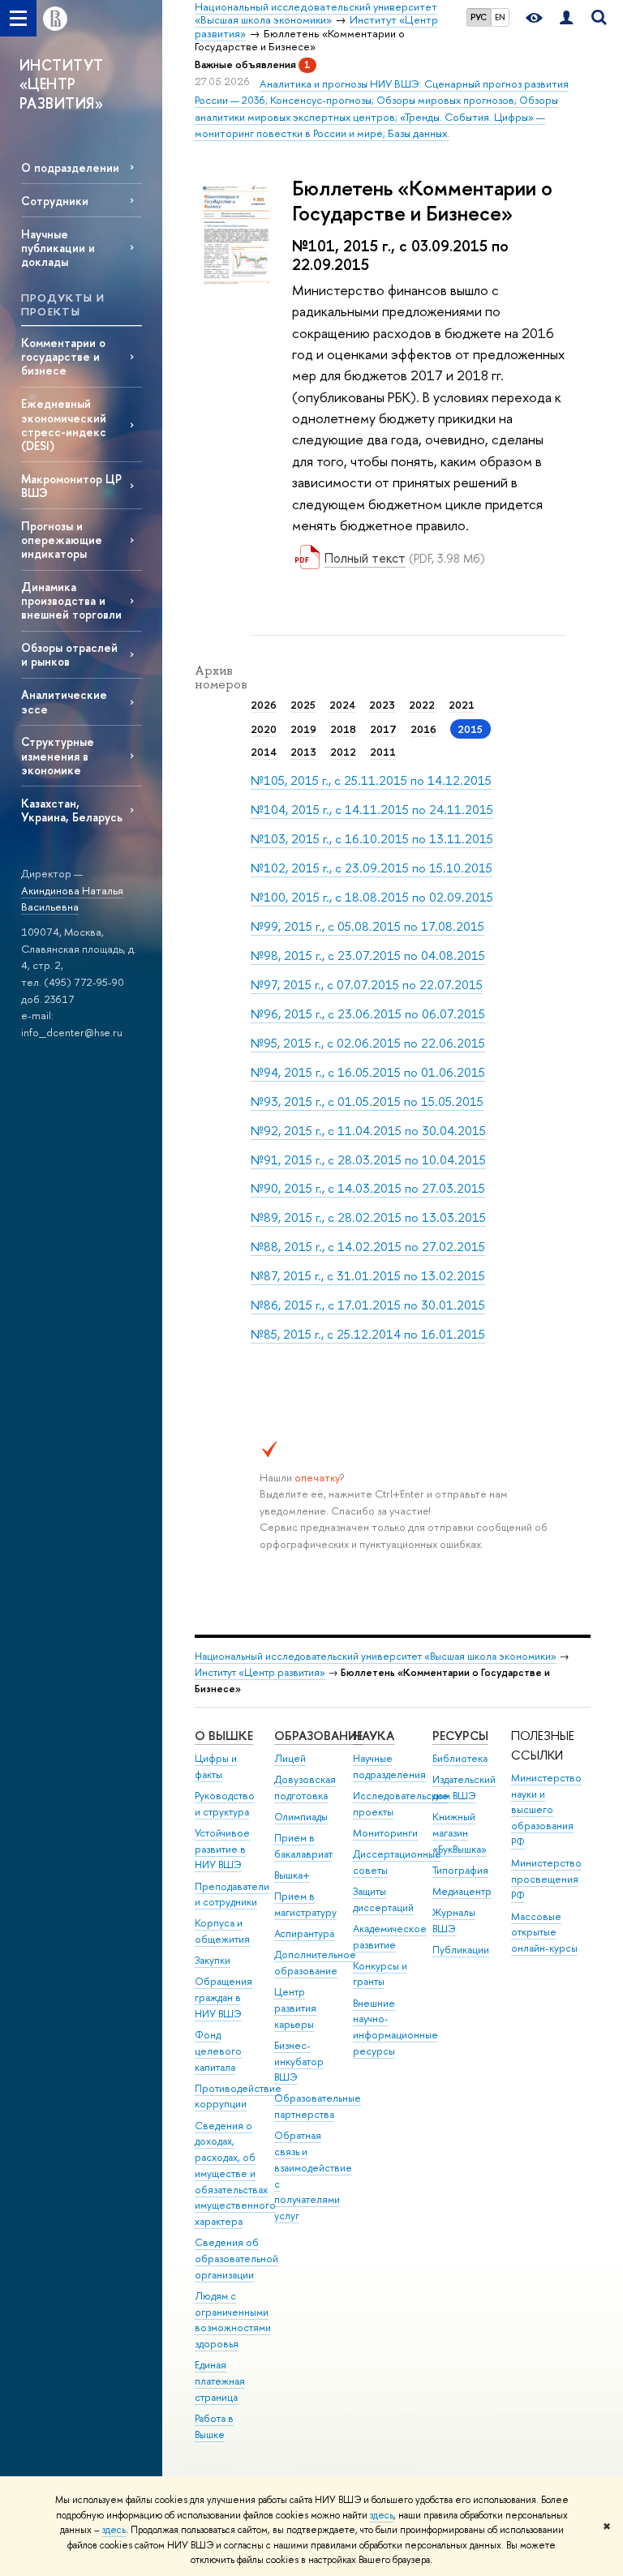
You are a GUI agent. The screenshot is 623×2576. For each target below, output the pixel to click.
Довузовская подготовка (305, 1787)
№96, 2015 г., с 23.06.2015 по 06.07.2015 (368, 1014)
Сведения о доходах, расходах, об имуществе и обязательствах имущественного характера (235, 2174)
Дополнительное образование (315, 1963)
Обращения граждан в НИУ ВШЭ (223, 1997)
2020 (264, 729)
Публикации (461, 1950)
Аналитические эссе (64, 701)
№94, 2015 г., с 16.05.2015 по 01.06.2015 (368, 1072)
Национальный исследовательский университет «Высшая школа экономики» (376, 1656)
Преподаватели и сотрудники (232, 1894)
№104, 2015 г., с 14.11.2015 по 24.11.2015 (372, 810)
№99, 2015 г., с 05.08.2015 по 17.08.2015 (367, 926)
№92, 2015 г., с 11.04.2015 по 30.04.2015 (368, 1131)
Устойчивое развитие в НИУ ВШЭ (222, 1849)
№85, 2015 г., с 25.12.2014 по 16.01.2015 (368, 1334)
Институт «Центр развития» (260, 1672)
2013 (303, 752)
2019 (303, 729)
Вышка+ (292, 1875)
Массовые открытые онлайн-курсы (544, 1933)
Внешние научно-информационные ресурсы (395, 2027)
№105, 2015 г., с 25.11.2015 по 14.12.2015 (371, 780)
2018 (343, 729)
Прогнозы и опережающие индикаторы (62, 540)
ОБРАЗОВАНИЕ (318, 1736)
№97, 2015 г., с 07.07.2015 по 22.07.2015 (367, 985)
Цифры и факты (216, 1766)
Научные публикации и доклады (58, 248)
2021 (462, 705)
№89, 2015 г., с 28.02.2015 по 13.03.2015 (368, 1217)
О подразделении (70, 167)
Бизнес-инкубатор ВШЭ (299, 2062)
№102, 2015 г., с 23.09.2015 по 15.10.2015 (372, 868)
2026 (264, 705)
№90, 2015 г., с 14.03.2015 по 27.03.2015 (368, 1188)
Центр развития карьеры (295, 2008)
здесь (382, 2515)
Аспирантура (304, 1933)
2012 (343, 752)
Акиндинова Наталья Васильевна (72, 899)
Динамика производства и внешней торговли (71, 600)
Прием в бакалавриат (303, 1846)
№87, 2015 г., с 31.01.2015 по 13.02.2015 (368, 1276)
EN (500, 17)
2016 (423, 729)
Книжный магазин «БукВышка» (460, 1833)
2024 (342, 705)
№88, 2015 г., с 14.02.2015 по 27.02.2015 (368, 1247)
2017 (383, 729)
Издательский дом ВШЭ (464, 1787)
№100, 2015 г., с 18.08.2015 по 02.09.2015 (372, 897)
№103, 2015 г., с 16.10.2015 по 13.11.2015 (372, 839)
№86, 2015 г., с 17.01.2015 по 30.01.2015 (368, 1305)
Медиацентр (462, 1891)
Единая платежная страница (220, 2381)
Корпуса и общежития (222, 1931)
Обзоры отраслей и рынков (69, 654)
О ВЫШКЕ (224, 1736)
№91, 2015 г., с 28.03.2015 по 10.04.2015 (368, 1160)
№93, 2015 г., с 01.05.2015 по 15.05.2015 (367, 1102)
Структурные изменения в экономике (58, 755)
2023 (382, 705)
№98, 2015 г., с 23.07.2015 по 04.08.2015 (368, 956)
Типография (460, 1870)
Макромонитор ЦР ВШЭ (71, 486)
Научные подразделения (389, 1766)
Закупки (213, 1960)
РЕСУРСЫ (460, 1736)
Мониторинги (385, 1833)
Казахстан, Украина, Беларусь (72, 810)
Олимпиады (301, 1817)
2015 (470, 729)
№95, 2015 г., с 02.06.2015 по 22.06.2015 (368, 1043)
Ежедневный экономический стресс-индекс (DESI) (64, 424)
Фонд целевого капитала (218, 2051)
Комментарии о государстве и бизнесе (63, 356)
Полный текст (365, 558)
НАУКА (374, 1736)
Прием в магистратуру (305, 1904)
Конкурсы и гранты (380, 1974)
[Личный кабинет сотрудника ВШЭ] (566, 18)
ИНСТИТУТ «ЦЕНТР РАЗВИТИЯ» (62, 84)
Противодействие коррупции (238, 2096)
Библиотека (460, 1758)
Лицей (290, 1758)
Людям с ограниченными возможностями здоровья (233, 2320)
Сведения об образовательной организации (236, 2259)
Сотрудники (55, 201)
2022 (422, 705)
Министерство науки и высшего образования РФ (546, 1810)
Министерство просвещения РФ (546, 1879)
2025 (303, 705)
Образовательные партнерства (318, 2106)
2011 (383, 752)
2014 (264, 752)
